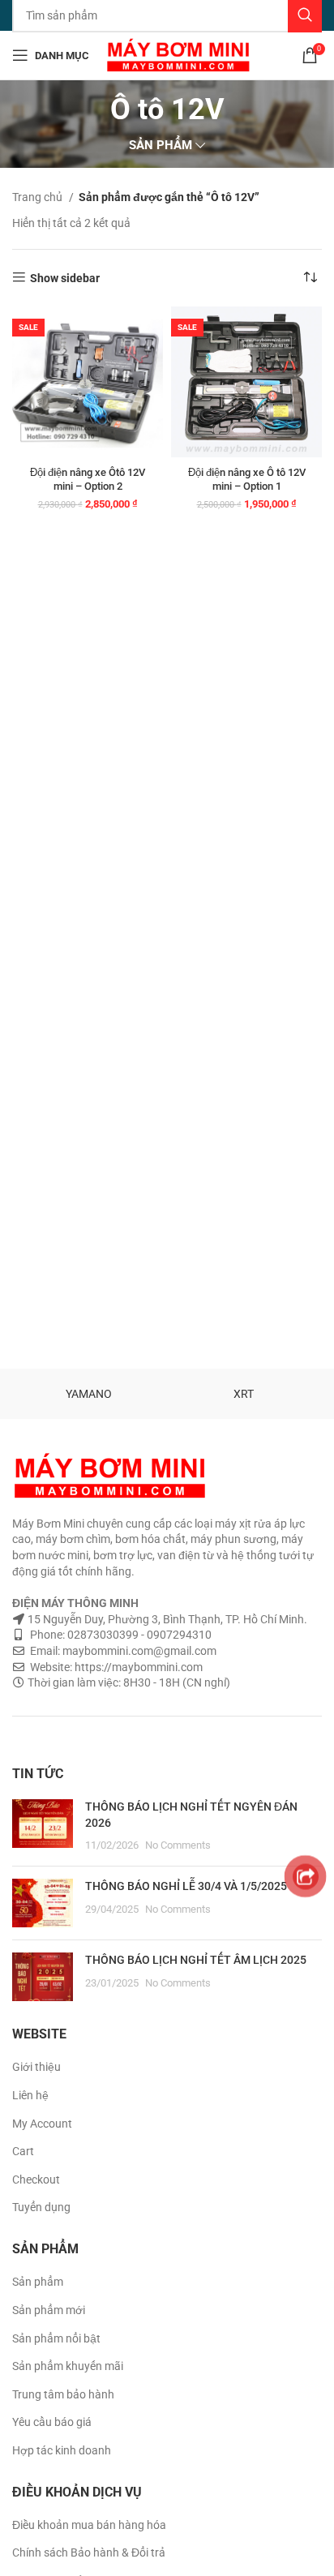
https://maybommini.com (137, 1667)
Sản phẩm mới (49, 2310)
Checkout (36, 2180)
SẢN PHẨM (161, 146)
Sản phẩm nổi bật (56, 2338)
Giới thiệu (36, 2067)
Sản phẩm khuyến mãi (68, 2366)
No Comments (178, 1845)
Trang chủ (39, 197)
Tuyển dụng (41, 2207)
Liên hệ (30, 2095)
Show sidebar (65, 278)
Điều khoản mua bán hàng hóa (89, 2525)
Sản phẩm (38, 2282)
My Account (42, 2124)
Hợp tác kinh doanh (62, 2450)
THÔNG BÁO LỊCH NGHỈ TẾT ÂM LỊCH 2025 (196, 1960)
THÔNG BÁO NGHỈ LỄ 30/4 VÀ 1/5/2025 (186, 1886)
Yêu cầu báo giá (52, 2422)
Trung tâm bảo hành (63, 2394)
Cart (23, 2151)
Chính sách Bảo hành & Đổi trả (89, 2552)
